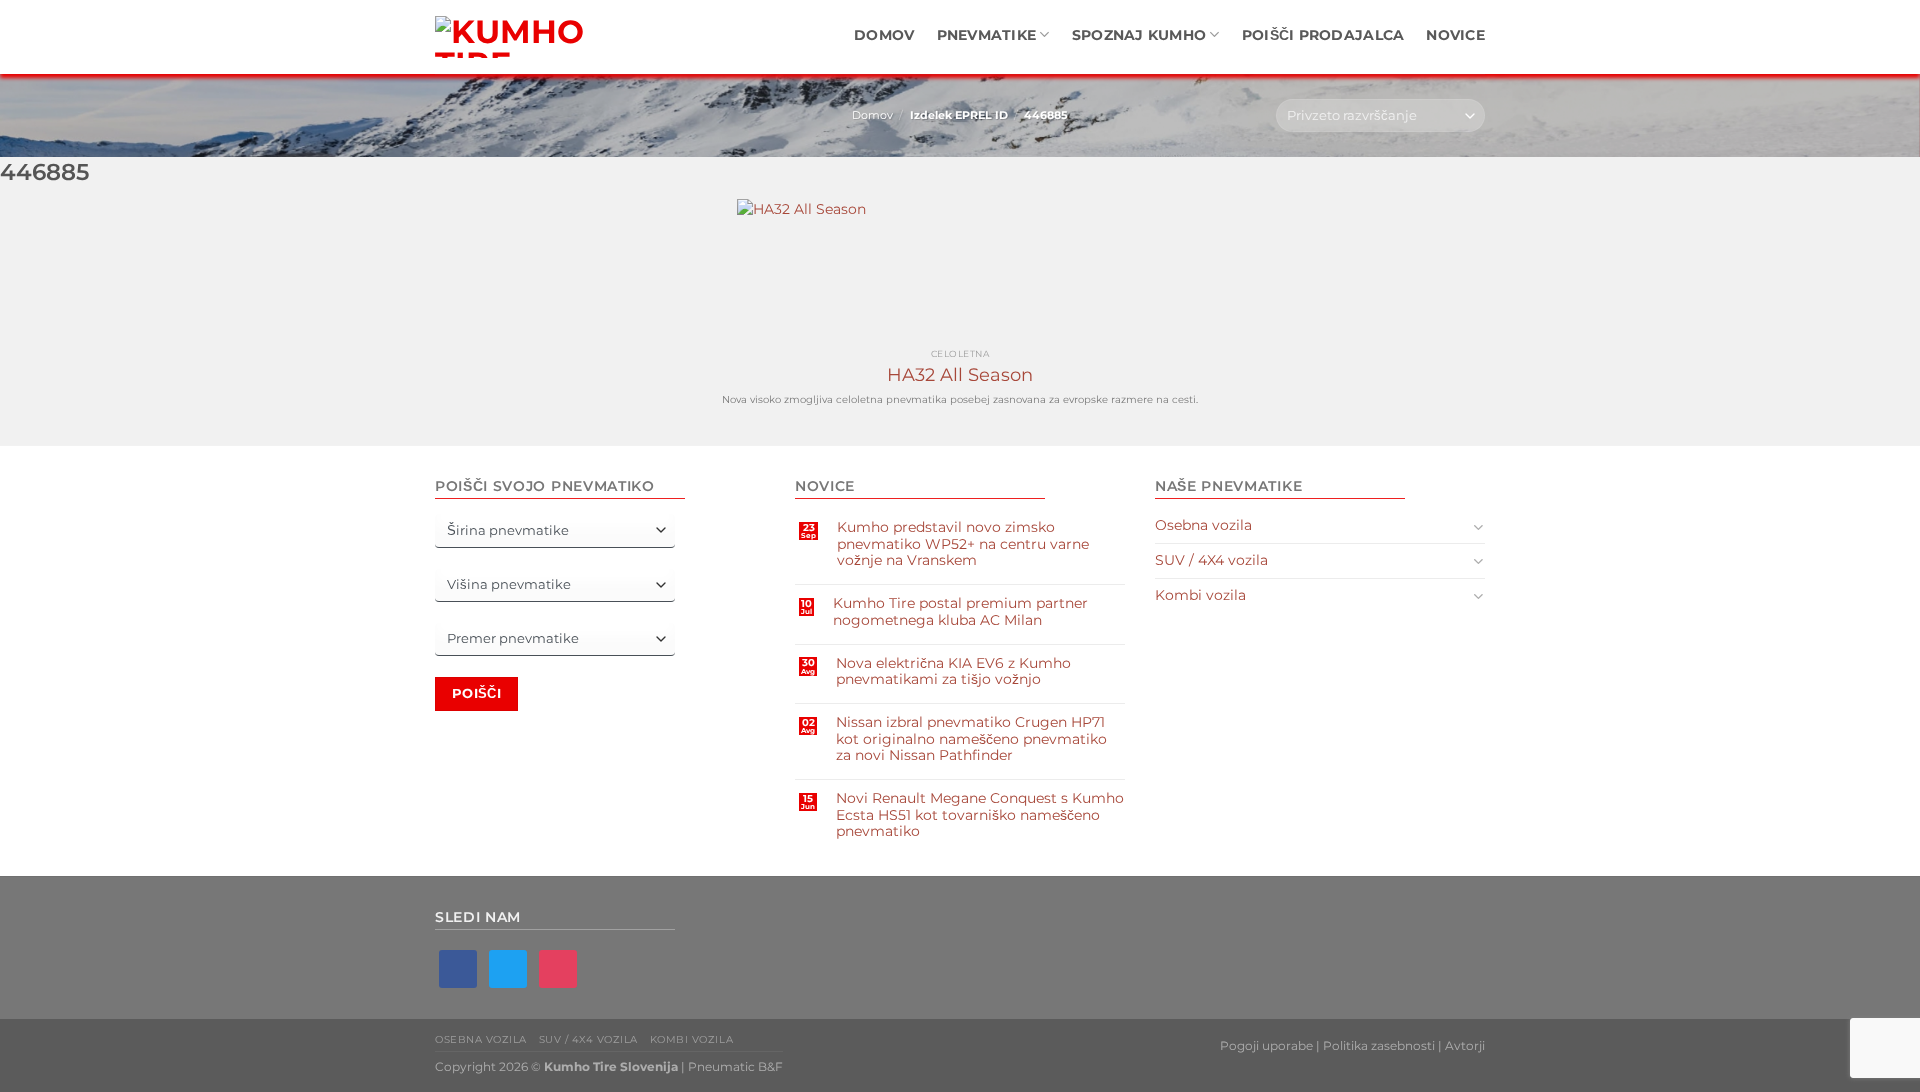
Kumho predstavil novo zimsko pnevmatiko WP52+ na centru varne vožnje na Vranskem (963, 543)
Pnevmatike (987, 35)
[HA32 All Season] (959, 269)
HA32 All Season (960, 375)
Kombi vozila (1200, 595)
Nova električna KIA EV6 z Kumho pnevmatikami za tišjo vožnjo (953, 671)
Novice (1455, 35)
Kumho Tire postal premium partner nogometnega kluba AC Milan (960, 611)
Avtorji (1465, 1045)
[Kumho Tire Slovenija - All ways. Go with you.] (515, 37)
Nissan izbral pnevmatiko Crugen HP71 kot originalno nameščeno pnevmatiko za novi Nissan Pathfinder (971, 738)
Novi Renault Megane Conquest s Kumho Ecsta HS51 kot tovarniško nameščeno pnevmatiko (980, 814)
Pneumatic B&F (735, 1066)
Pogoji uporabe (1266, 1045)
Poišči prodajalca (1323, 35)
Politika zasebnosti (1379, 1045)
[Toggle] (1478, 526)
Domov (884, 35)
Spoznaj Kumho (1139, 35)
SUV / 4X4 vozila (1211, 560)
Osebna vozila (1203, 525)
